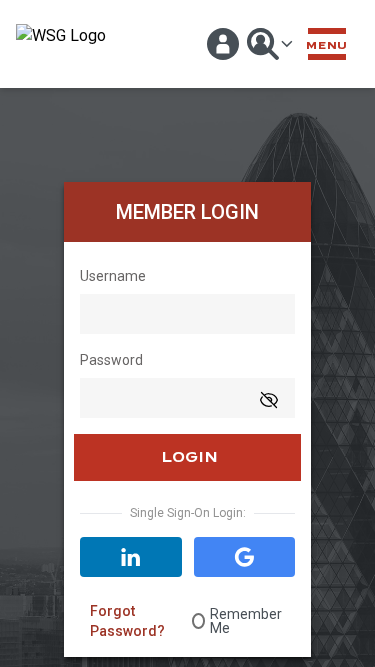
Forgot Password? (127, 621)
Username (113, 276)
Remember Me (246, 621)
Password (111, 360)
